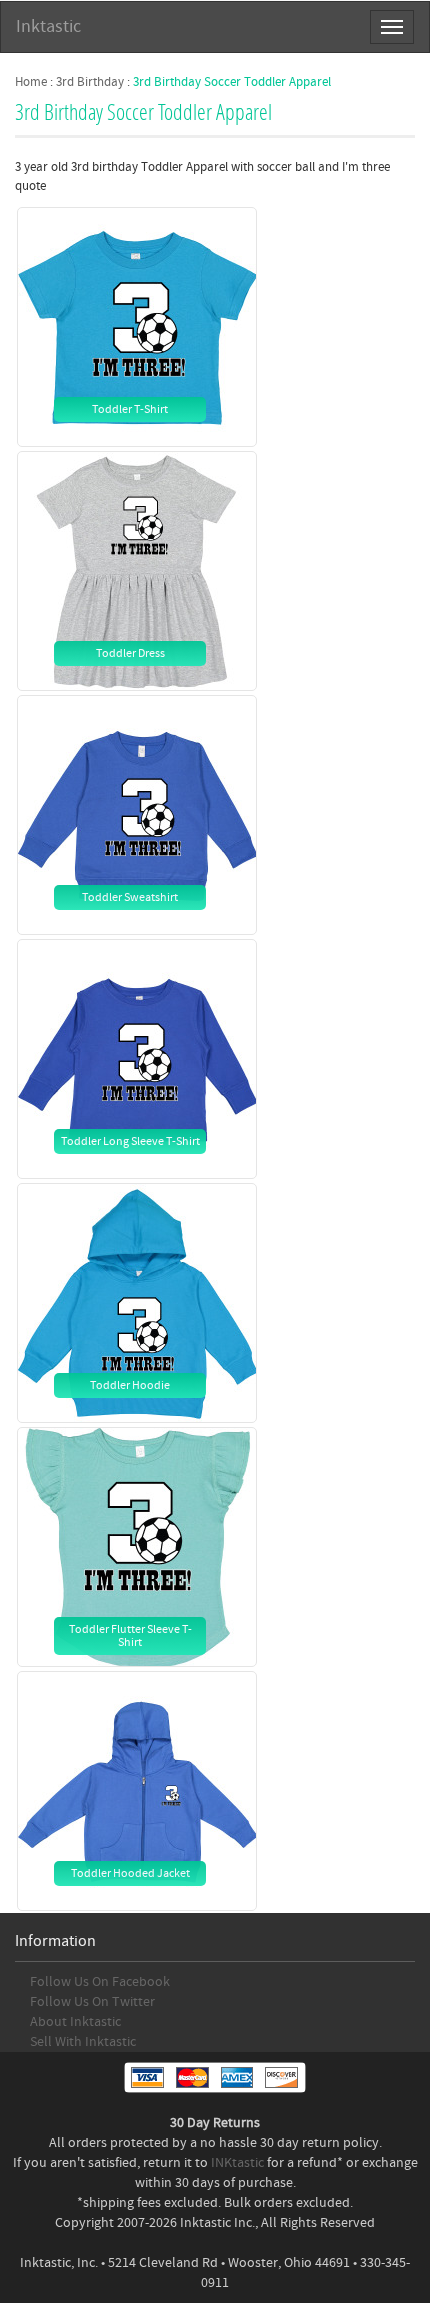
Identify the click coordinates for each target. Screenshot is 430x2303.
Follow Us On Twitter (92, 2002)
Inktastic (48, 26)
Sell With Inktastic (83, 2042)
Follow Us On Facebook (100, 1982)
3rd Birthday (90, 82)
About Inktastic (75, 2022)
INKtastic (237, 2163)
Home (31, 82)
